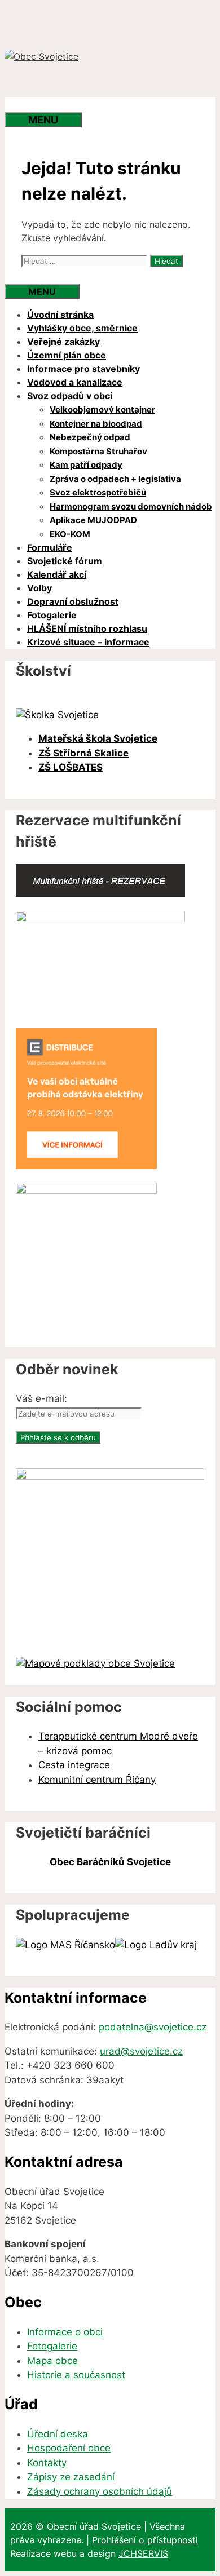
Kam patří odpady (86, 465)
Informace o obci (65, 2332)
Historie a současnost (76, 2375)
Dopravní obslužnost (73, 601)
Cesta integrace (74, 1765)
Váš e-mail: (41, 1398)
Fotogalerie (52, 615)
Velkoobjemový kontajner (102, 410)
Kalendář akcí (57, 574)
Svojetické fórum (65, 561)
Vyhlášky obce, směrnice (82, 328)
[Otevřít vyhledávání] (27, 105)
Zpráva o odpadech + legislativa (115, 479)
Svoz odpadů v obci (70, 396)
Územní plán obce (67, 355)
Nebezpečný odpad (90, 437)
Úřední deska (58, 2434)
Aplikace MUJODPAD (93, 520)
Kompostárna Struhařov (98, 451)
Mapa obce (52, 2361)
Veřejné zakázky (63, 342)
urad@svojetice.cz (141, 2051)
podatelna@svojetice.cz (153, 2027)
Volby (39, 588)
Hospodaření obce (69, 2448)
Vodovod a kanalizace (75, 382)
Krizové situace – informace (88, 642)
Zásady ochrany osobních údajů (100, 2491)
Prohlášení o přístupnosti (145, 2540)
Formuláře (50, 547)
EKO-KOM (70, 534)
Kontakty (47, 2463)
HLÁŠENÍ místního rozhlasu (87, 628)
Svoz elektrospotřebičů (98, 492)
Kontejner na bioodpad (96, 424)
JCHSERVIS (143, 2553)
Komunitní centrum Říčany (97, 1780)
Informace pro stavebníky (83, 369)
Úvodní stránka (60, 315)
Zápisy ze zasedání (71, 2477)
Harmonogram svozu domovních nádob (131, 506)
